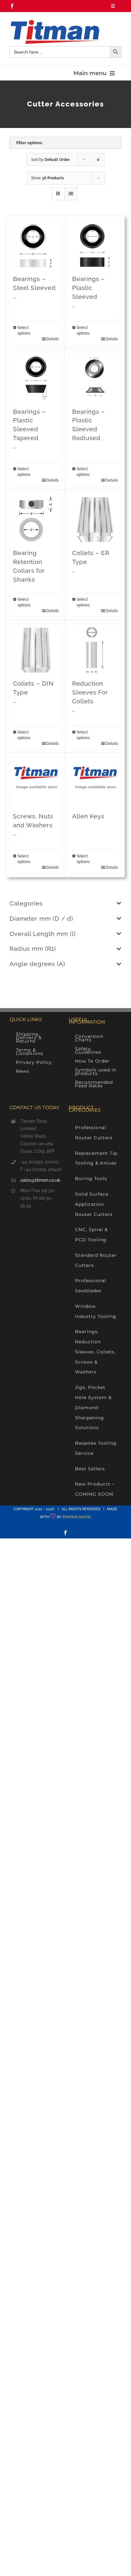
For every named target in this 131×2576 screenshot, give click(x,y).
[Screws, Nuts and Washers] (36, 783)
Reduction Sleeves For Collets (90, 692)
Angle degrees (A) (37, 964)
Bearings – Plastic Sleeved (89, 288)
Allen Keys (88, 816)
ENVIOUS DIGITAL (77, 1517)
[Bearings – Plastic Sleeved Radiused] (95, 378)
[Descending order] (98, 160)
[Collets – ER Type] (95, 520)
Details (53, 339)
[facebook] (12, 6)
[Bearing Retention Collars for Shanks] (36, 520)
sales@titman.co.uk (40, 1180)
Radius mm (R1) (33, 949)
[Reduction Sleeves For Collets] (95, 650)
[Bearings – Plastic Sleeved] (95, 246)
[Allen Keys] (95, 783)
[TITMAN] (54, 22)
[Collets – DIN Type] (36, 650)
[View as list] (71, 194)
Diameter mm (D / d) (41, 918)
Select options (24, 330)
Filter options (29, 143)
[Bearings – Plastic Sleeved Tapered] (36, 378)
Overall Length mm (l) (43, 934)
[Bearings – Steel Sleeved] (36, 246)
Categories (26, 903)
